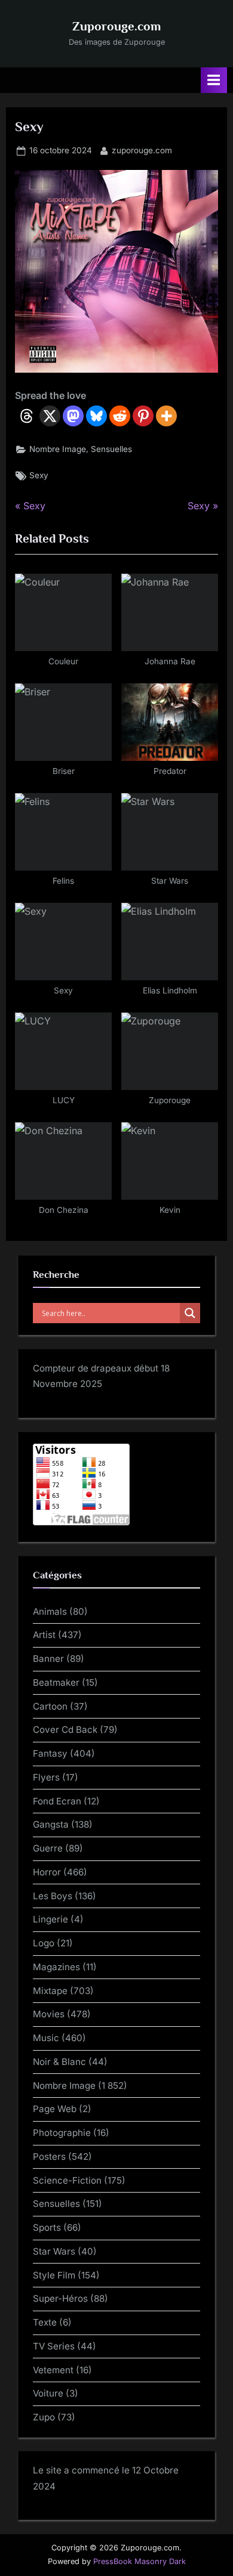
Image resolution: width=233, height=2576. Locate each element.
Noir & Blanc (59, 2062)
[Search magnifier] (190, 1313)
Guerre (48, 1848)
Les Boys (53, 1896)
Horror (47, 1872)
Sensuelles (111, 449)
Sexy (39, 475)
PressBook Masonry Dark (140, 2561)
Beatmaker (56, 1682)
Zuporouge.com (116, 26)
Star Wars (54, 2251)
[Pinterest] (143, 416)
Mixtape (50, 1991)
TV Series (54, 2346)
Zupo (44, 2417)
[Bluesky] (96, 416)
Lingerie (50, 1919)
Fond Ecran (57, 1801)
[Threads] (27, 416)
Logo (44, 1943)
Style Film (54, 2275)
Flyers (46, 1777)
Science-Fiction (67, 2180)
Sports (47, 2227)
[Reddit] (120, 416)
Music (46, 2038)
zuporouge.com (142, 150)
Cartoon (50, 1706)
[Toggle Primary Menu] (214, 80)
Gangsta (51, 1824)
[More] (166, 416)
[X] (50, 416)
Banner (48, 1659)
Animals (50, 1611)
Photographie (62, 2133)
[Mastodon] (73, 416)
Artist (44, 1635)
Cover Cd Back (65, 1730)
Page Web (55, 2109)
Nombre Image (58, 449)
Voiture (48, 2393)
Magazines (56, 1967)
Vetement (53, 2370)
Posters (49, 2157)
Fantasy (50, 1753)
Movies (49, 2014)
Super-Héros (60, 2298)
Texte (45, 2322)
